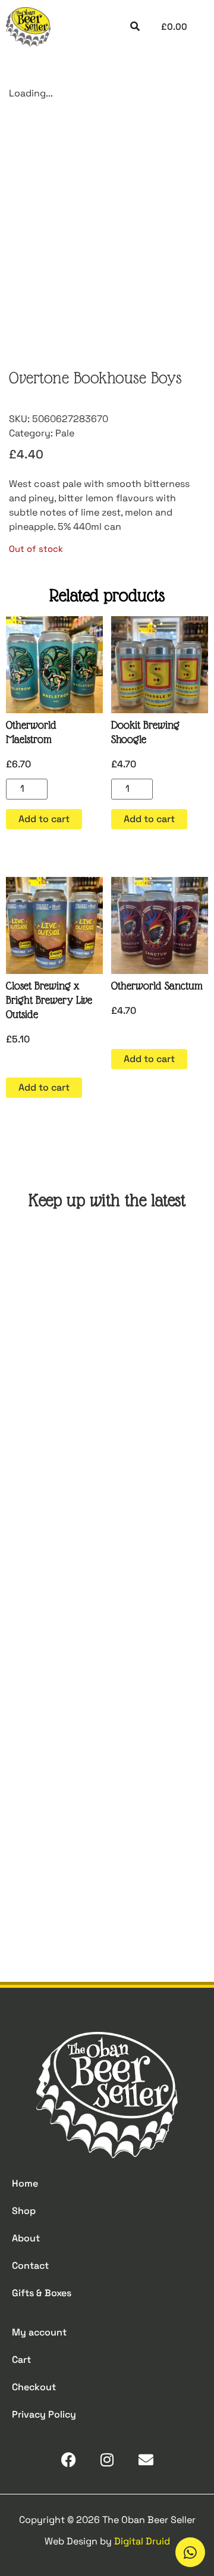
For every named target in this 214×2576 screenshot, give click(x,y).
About (26, 2238)
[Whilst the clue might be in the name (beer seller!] (107, 1644)
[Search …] (135, 27)
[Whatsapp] (190, 2552)
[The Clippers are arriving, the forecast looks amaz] (107, 1524)
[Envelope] (146, 2460)
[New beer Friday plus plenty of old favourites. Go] (107, 1405)
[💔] (107, 1285)
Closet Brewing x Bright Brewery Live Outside (49, 1000)
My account (39, 2332)
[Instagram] (107, 2460)
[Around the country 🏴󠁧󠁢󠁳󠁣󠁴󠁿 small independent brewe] (107, 1882)
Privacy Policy (44, 2414)
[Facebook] (69, 2460)
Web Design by (107, 2541)
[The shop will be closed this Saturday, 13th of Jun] (107, 1763)
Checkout (34, 2387)
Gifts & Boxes (42, 2293)
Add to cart (44, 819)
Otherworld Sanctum (157, 986)
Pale (65, 433)
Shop (24, 2211)
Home (25, 2183)
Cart (21, 2360)
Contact (30, 2266)
